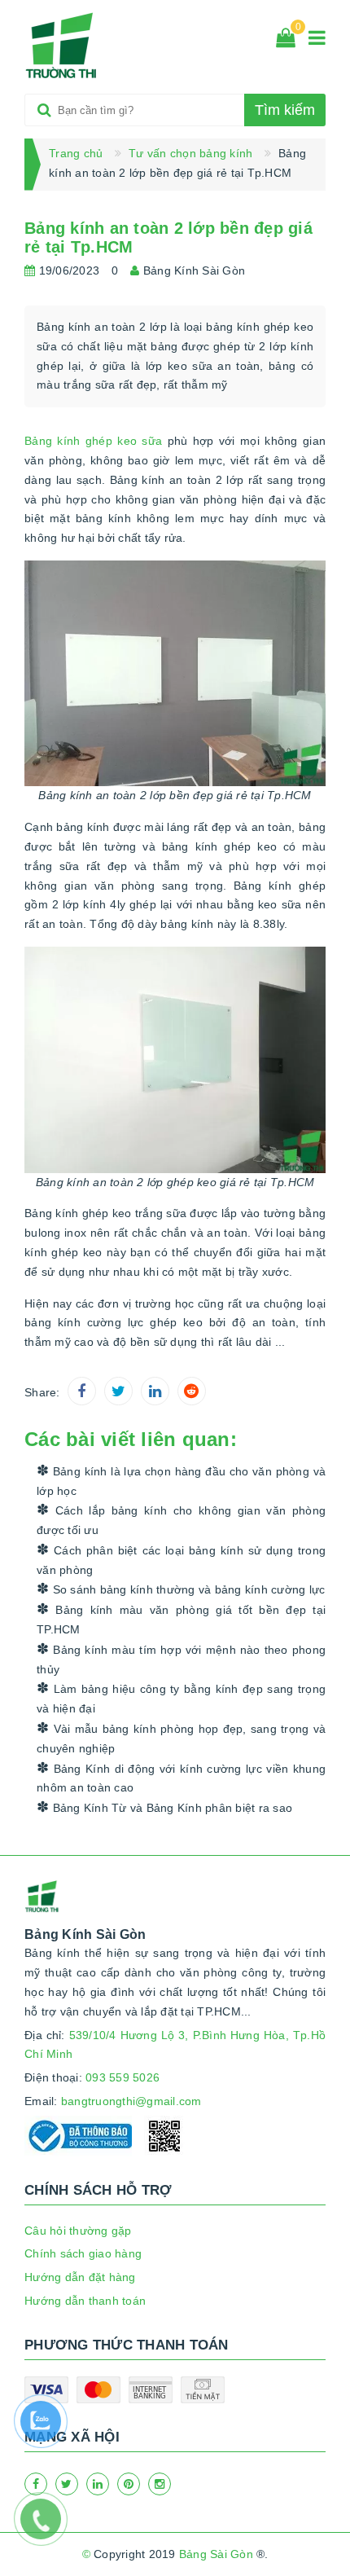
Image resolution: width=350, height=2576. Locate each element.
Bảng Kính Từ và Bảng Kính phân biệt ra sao (171, 1808)
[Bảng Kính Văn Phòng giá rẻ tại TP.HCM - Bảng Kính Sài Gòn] (62, 46)
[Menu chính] (317, 41)
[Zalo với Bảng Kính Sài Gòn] (49, 2429)
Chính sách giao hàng (83, 2253)
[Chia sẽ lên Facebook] (82, 1391)
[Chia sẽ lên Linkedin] (155, 1391)
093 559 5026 (122, 2077)
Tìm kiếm (285, 110)
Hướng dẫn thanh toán (85, 2301)
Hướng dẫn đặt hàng (80, 2277)
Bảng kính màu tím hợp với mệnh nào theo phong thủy (181, 1659)
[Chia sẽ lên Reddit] (192, 1391)
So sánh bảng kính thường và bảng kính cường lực (187, 1589)
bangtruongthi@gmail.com (131, 2101)
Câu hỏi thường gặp (78, 2231)
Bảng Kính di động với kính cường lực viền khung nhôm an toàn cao (181, 1778)
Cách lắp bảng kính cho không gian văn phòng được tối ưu (181, 1520)
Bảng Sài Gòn (216, 2554)
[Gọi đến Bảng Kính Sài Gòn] (49, 2527)
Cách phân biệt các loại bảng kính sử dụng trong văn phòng (181, 1560)
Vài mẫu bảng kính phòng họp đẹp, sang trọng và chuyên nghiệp (181, 1739)
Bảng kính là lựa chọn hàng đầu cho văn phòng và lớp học (181, 1481)
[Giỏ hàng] (286, 41)
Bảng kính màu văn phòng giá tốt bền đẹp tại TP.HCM (181, 1620)
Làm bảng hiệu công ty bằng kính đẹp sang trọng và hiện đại (181, 1699)
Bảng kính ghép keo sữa (93, 441)
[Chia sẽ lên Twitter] (118, 1391)
